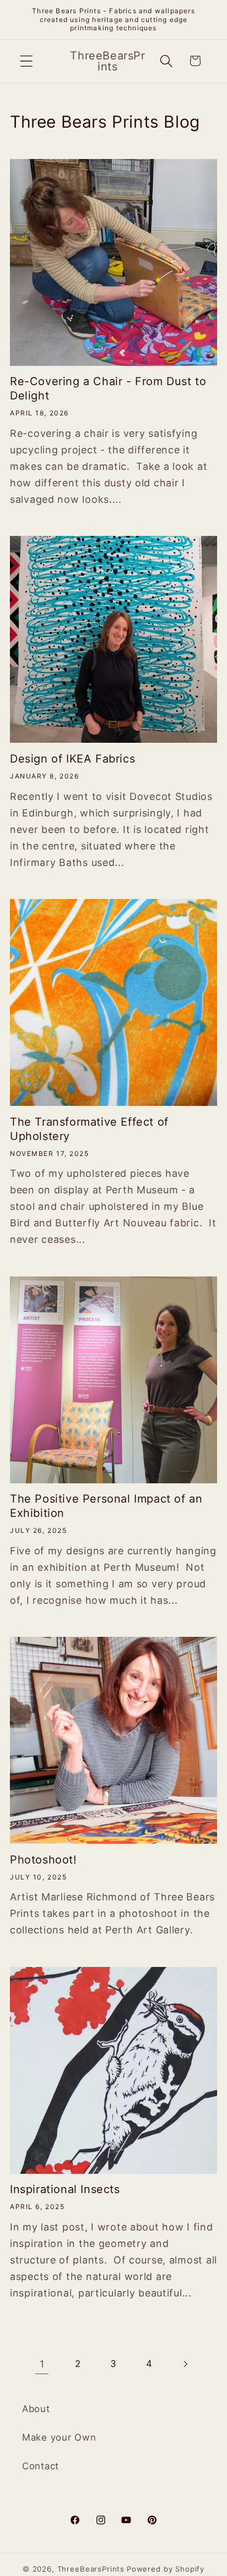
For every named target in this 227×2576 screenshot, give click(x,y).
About (36, 2409)
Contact (40, 2466)
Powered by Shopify (166, 2569)
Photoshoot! (44, 1860)
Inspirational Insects (65, 2189)
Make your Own (59, 2437)
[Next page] (185, 2364)
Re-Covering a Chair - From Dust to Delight (108, 388)
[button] (27, 61)
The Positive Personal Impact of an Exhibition (106, 1506)
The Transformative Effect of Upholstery (89, 1129)
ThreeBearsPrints (91, 2569)
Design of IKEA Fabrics (72, 759)
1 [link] (42, 2364)
